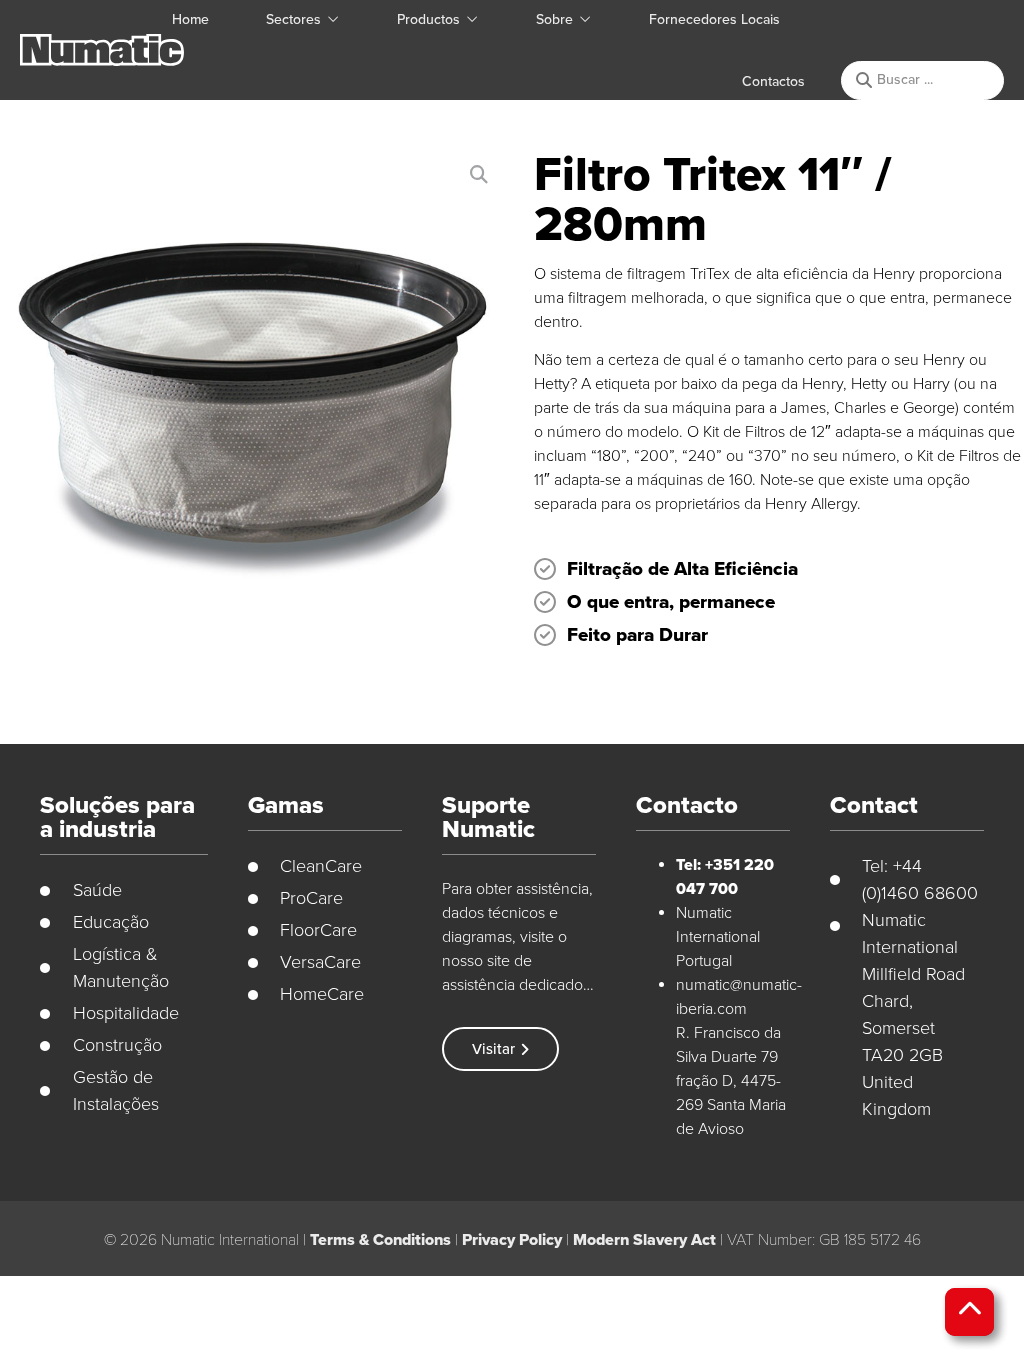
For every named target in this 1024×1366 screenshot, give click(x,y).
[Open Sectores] (333, 19)
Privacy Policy (512, 1240)
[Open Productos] (472, 19)
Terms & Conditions (380, 1240)
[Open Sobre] (585, 19)
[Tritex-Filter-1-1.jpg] (252, 402)
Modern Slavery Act (644, 1240)
